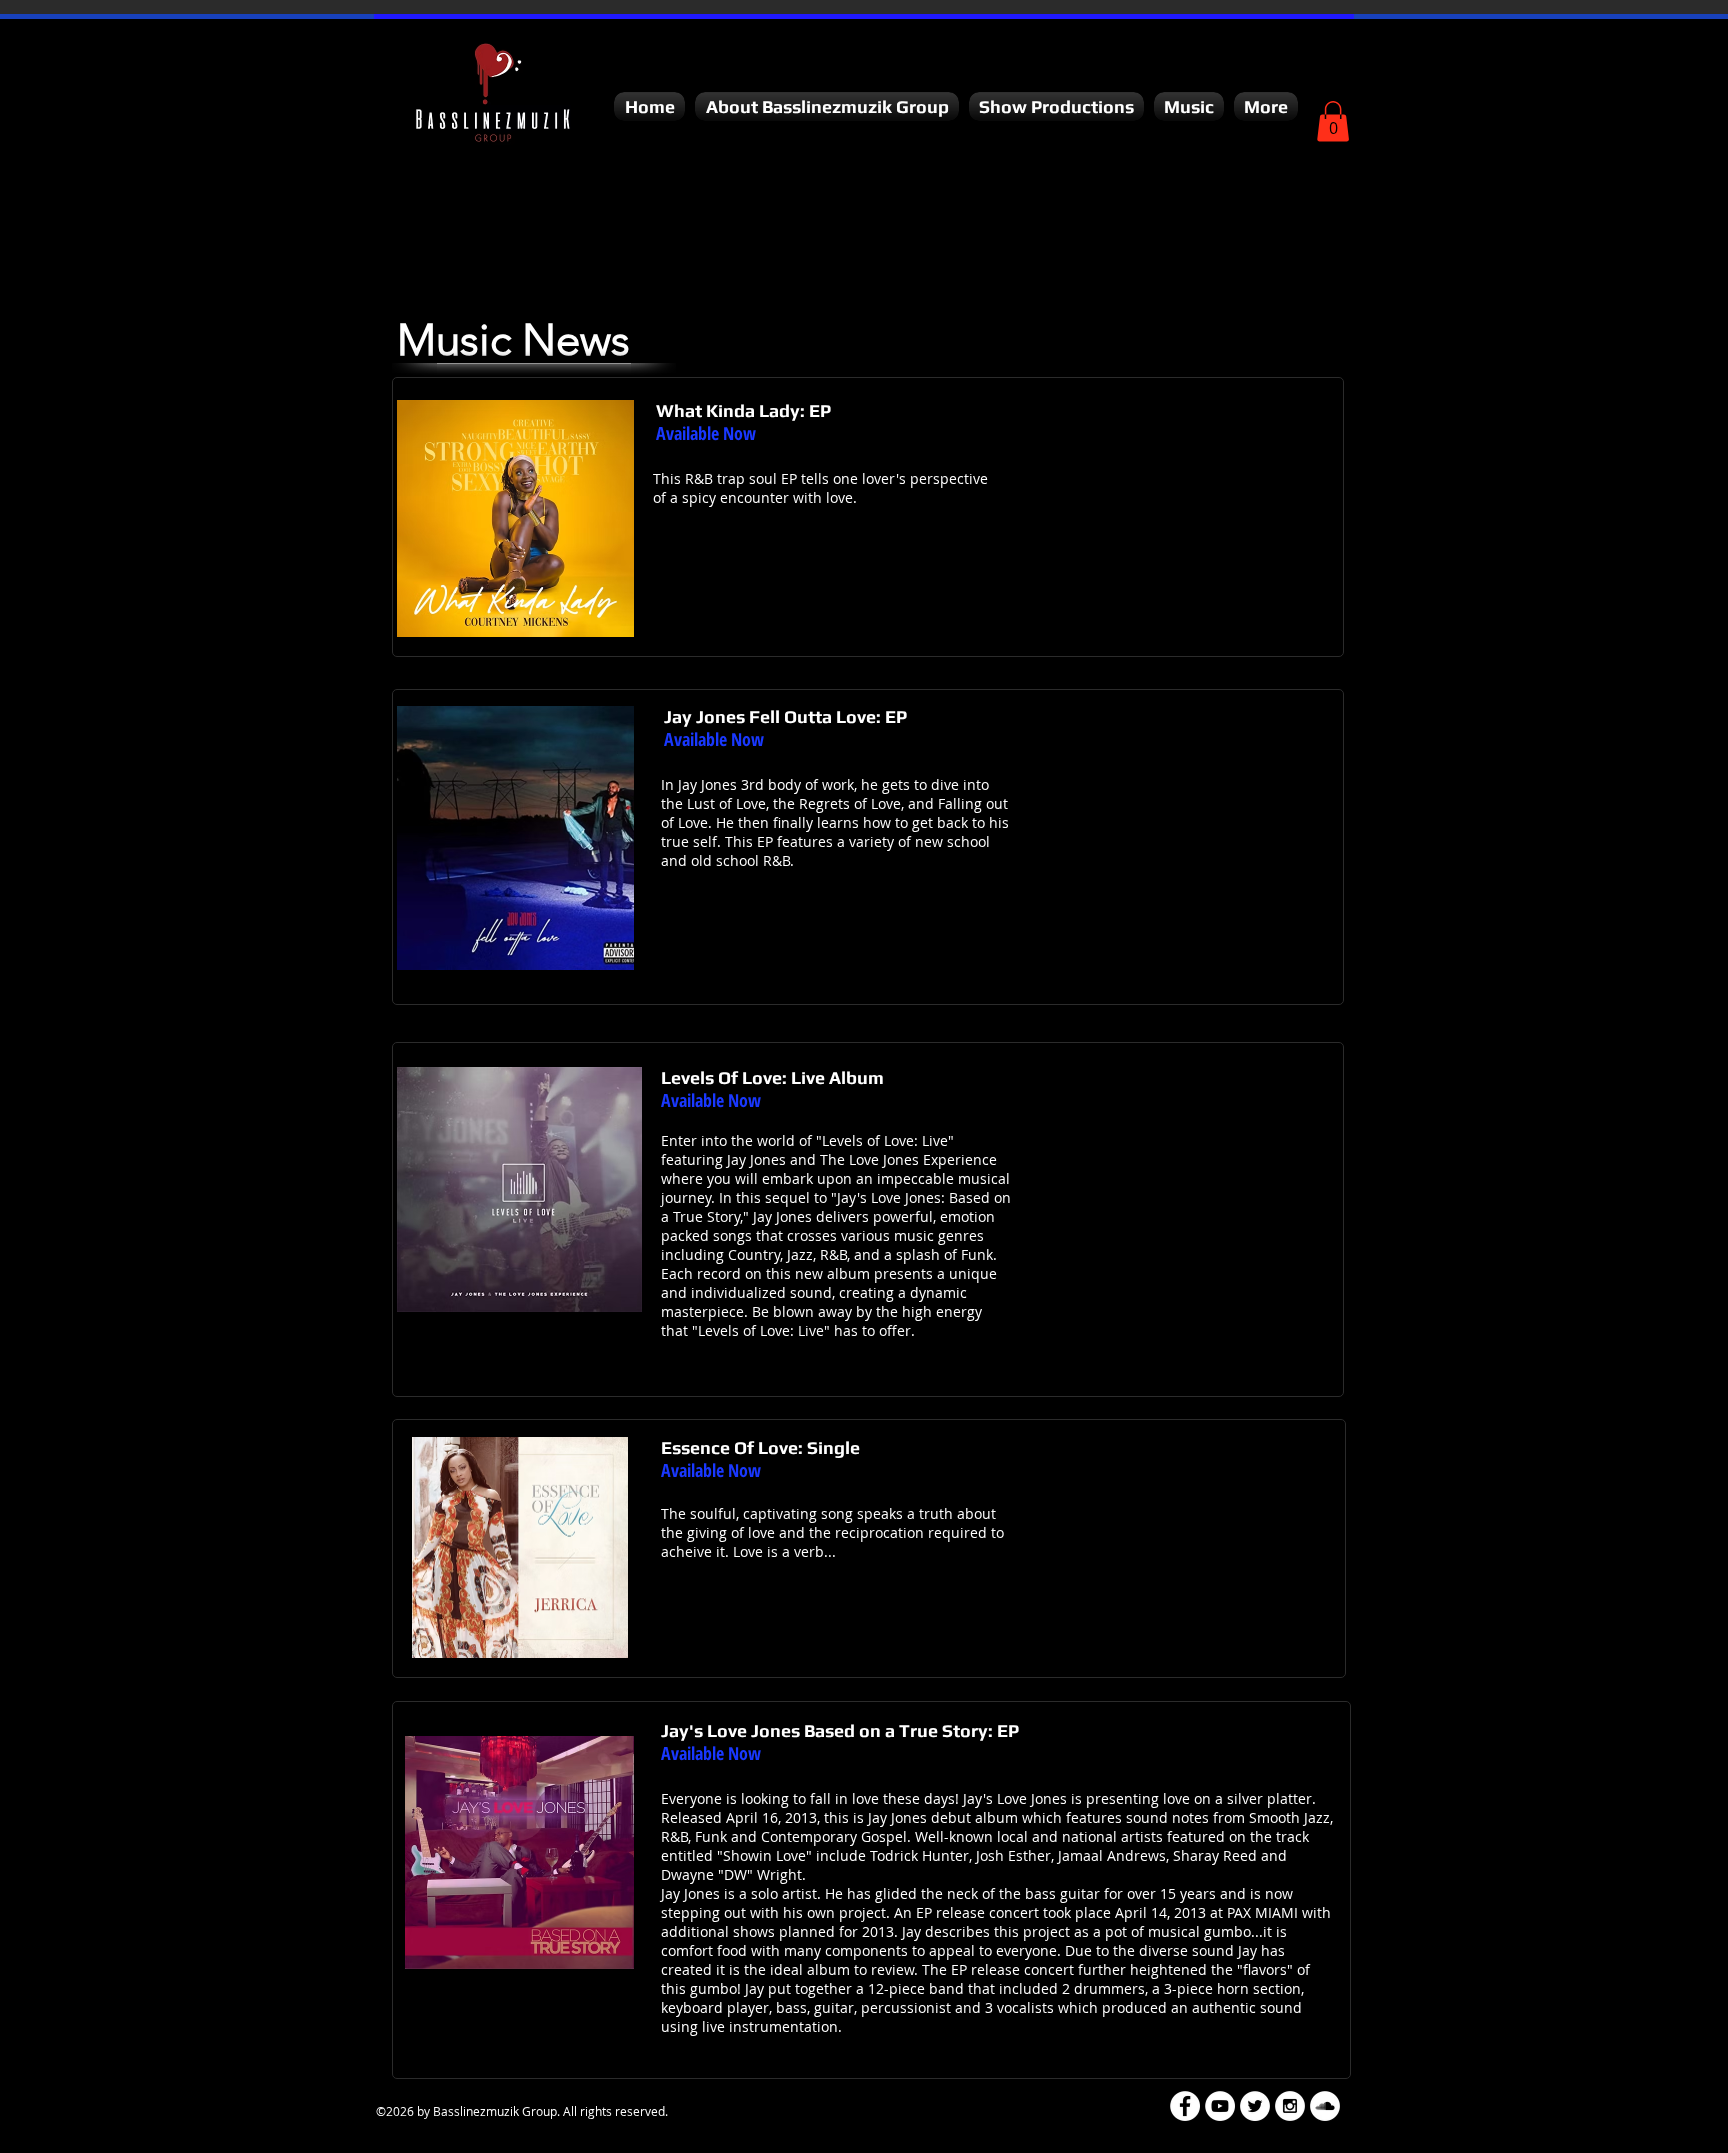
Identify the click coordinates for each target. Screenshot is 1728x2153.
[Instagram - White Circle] (1290, 2106)
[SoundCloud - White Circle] (1325, 2106)
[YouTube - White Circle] (1220, 2106)
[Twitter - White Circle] (1255, 2106)
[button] (827, 106)
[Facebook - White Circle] (1185, 2106)
